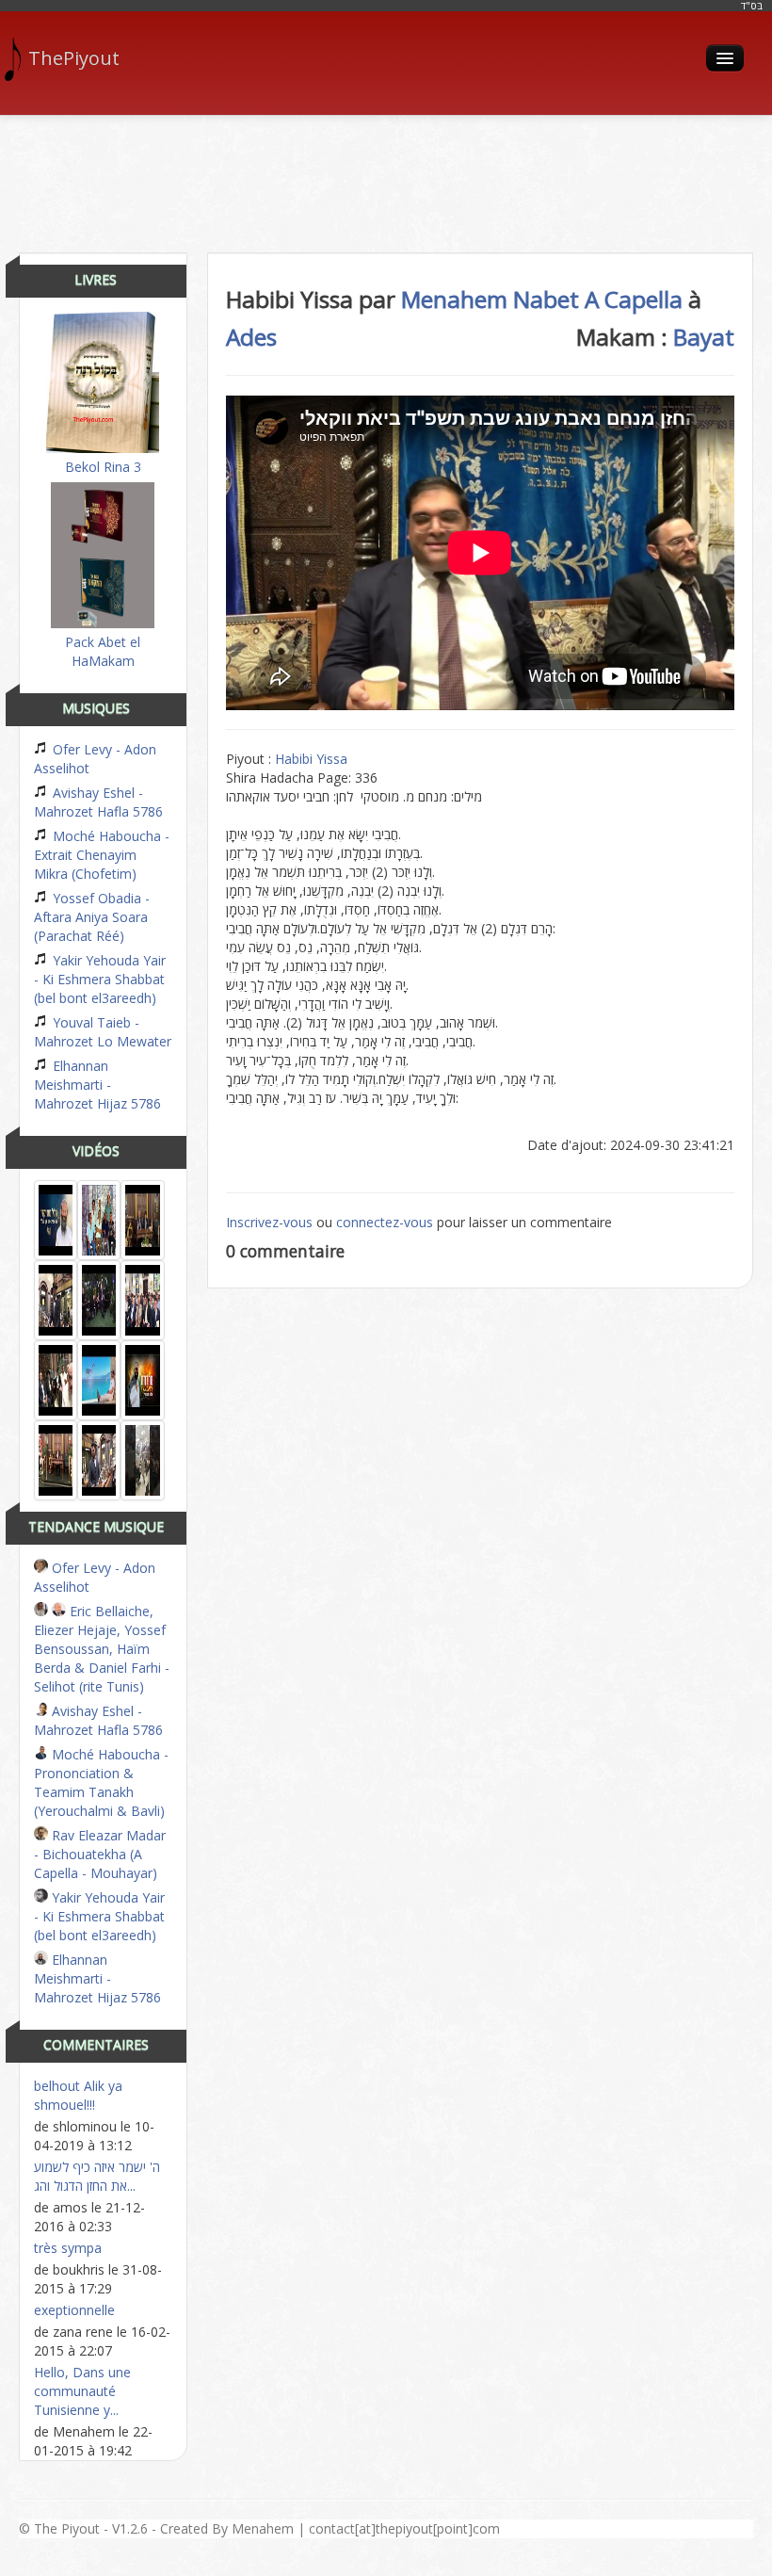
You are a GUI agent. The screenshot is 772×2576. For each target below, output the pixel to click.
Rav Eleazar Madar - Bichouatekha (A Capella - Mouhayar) (100, 1854)
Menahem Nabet (490, 299)
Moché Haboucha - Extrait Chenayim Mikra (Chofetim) (102, 855)
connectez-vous (385, 1222)
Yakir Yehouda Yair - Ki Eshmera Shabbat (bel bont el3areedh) (100, 979)
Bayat (704, 337)
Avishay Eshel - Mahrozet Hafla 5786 (98, 802)
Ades (251, 337)
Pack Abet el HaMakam (103, 651)
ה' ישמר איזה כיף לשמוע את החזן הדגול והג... (97, 2176)
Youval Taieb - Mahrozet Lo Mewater (103, 1032)
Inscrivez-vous (269, 1222)
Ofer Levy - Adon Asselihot (95, 759)
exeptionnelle (74, 2310)
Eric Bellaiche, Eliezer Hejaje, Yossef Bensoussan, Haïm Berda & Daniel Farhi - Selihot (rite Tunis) (102, 1649)
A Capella (634, 299)
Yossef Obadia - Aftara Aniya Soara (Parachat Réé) (92, 917)
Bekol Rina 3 (103, 467)
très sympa (68, 2248)
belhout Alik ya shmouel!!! (78, 2095)
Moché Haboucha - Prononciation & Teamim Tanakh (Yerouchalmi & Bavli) (101, 1782)
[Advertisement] (386, 177)
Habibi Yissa (311, 759)
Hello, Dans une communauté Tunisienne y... (82, 2391)
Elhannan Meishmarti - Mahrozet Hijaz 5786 (97, 1085)
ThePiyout (74, 58)
